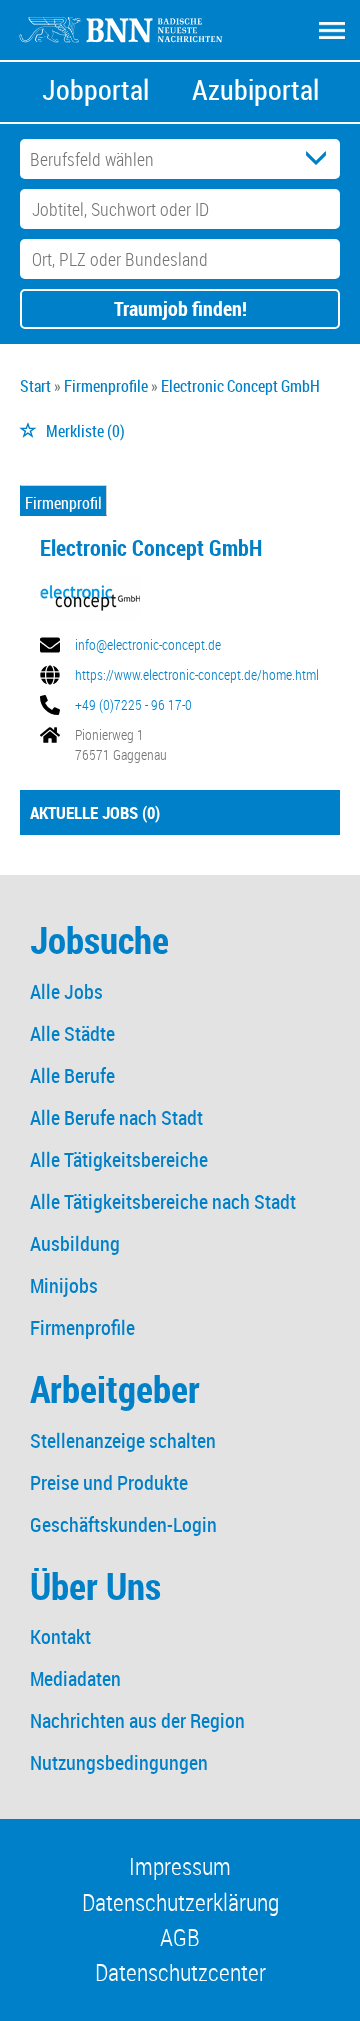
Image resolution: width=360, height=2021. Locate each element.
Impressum (180, 1866)
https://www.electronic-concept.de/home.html (197, 675)
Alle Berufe (72, 1075)
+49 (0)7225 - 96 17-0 (133, 705)
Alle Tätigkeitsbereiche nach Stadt (163, 1201)
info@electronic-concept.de (148, 645)
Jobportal (95, 89)
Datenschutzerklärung (180, 1902)
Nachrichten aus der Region (137, 1720)
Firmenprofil (63, 503)
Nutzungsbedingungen (119, 1762)
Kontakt (60, 1636)
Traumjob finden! (180, 308)
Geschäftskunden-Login (123, 1524)
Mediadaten (75, 1678)
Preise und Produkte (109, 1482)
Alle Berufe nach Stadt (116, 1117)
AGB (180, 1937)
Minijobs (64, 1285)
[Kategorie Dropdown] (320, 159)
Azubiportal (255, 89)
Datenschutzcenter (180, 1972)
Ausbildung (75, 1243)
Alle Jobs (66, 991)
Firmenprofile (82, 1327)
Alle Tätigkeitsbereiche (119, 1159)
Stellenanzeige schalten (123, 1440)
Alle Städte (72, 1033)
